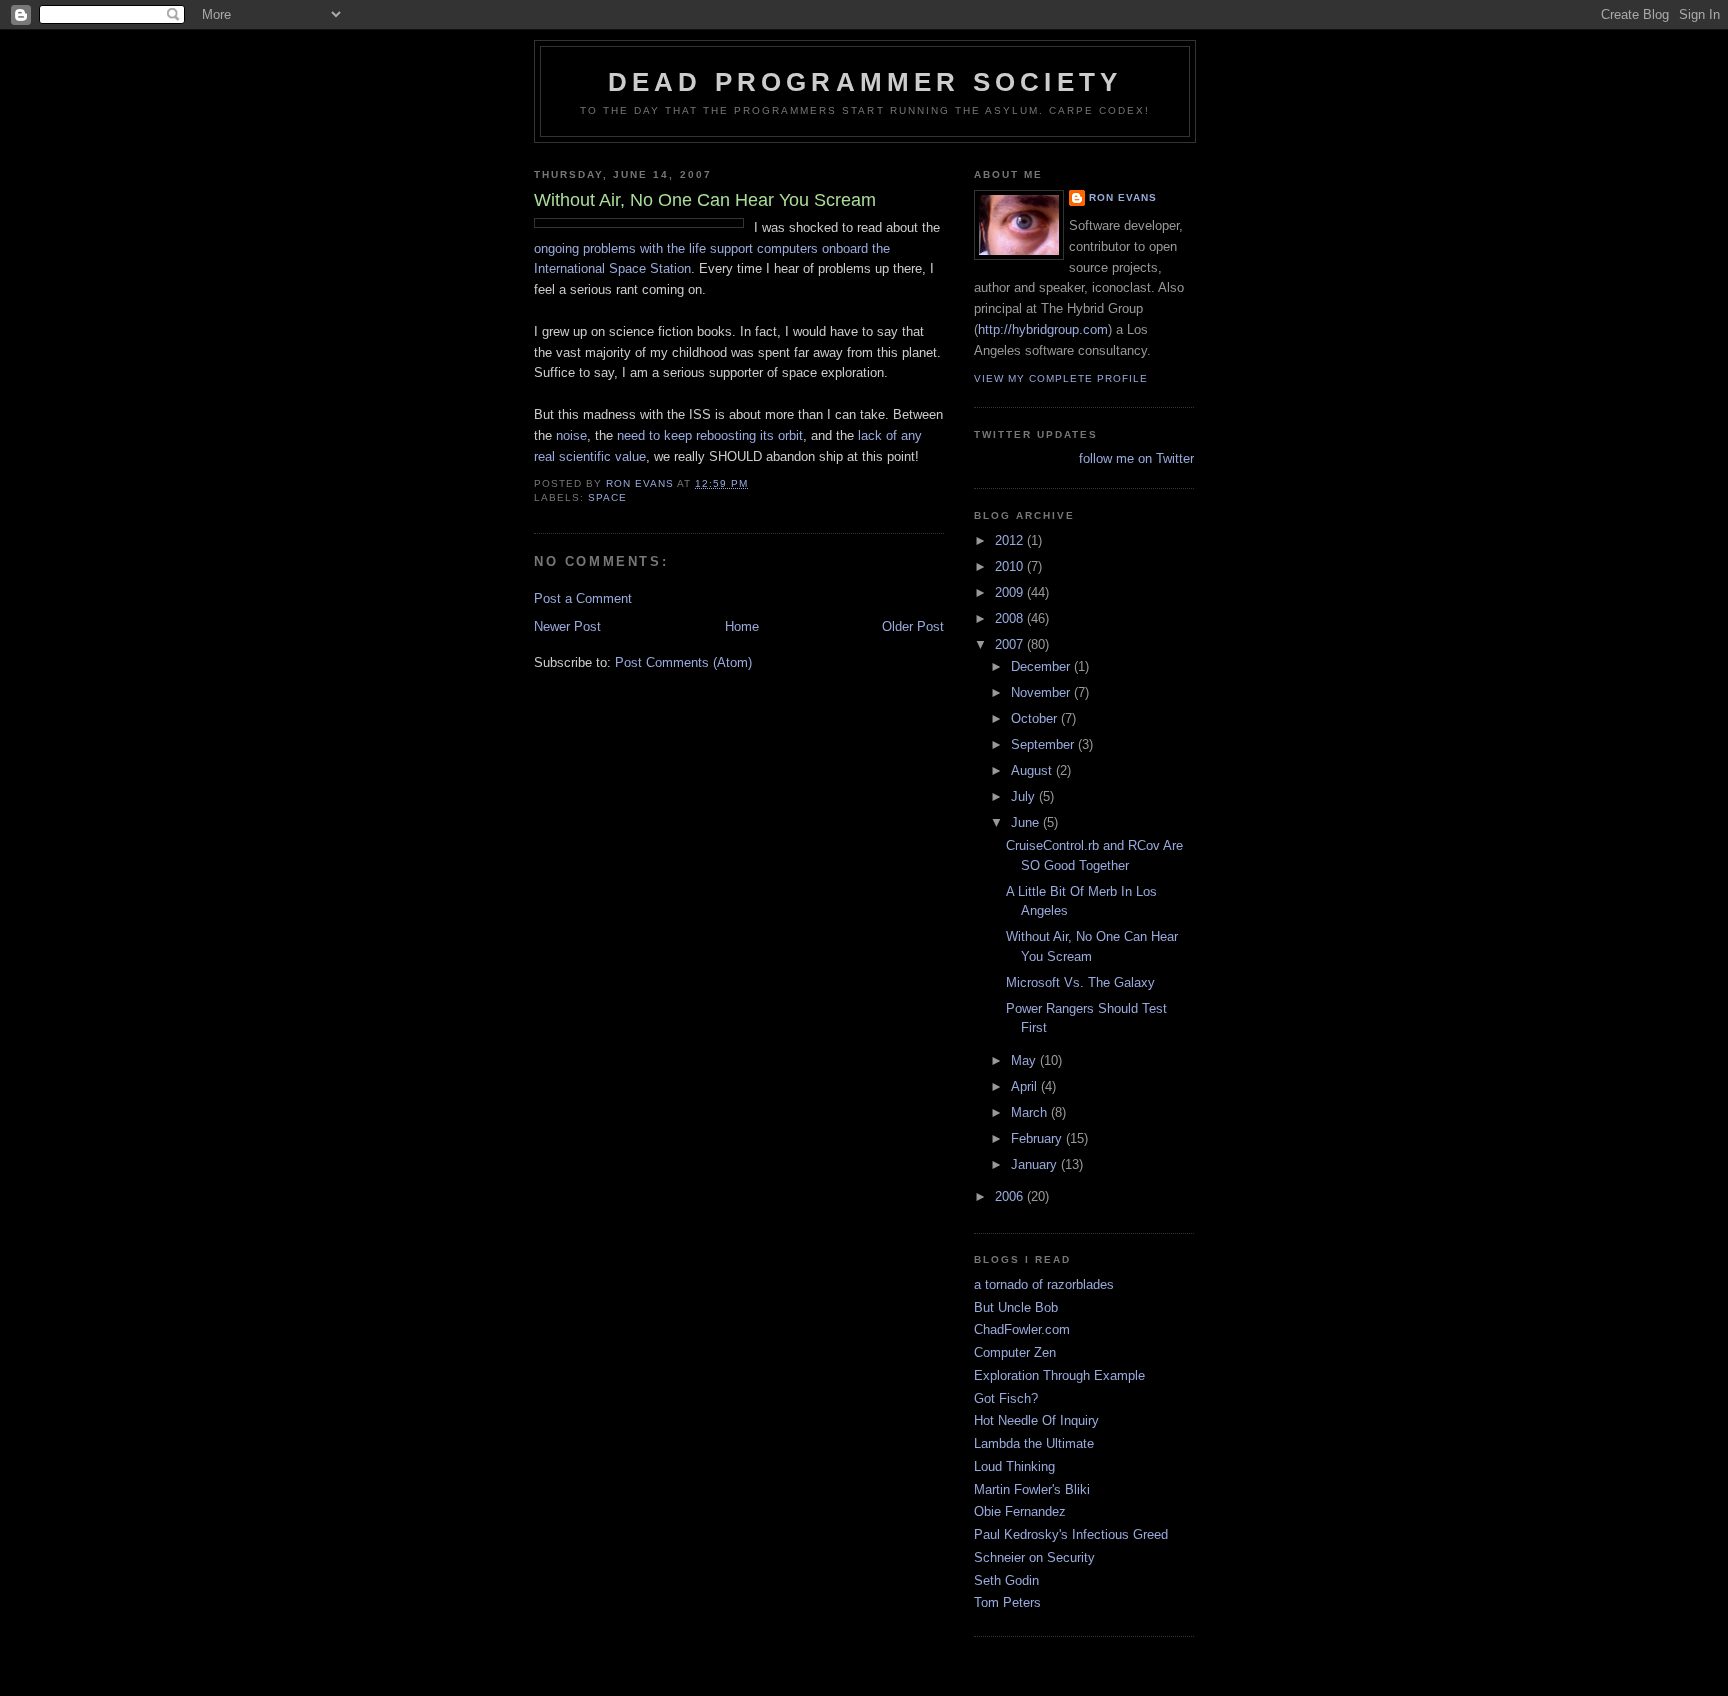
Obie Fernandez (1020, 1511)
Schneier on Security (1034, 1557)
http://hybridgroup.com (1043, 329)
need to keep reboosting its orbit (710, 435)
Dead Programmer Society (865, 82)
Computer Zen (1015, 1352)
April (1026, 1086)
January (1036, 1164)
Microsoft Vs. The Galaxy (1080, 982)
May (1025, 1060)
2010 (1011, 566)
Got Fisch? (1006, 1398)
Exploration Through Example (1059, 1375)
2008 (1011, 618)
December (1042, 666)
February (1038, 1138)
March (1031, 1112)
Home (742, 626)
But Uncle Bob (1016, 1307)
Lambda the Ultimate (1034, 1443)
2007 (1011, 644)
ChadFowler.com (1022, 1329)
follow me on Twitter (1136, 458)
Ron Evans (1123, 197)
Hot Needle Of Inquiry (1036, 1420)
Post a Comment (583, 598)
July (1025, 796)
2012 (1011, 540)
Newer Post (567, 626)
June (1027, 822)
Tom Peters (1007, 1602)
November (1042, 692)
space (607, 497)
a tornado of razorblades (1044, 1284)
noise (571, 435)
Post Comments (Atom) (683, 662)
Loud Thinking (1014, 1466)
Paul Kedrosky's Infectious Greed (1071, 1534)
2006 (1011, 1196)
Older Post (913, 626)
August (1033, 770)
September (1044, 744)
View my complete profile (1061, 378)
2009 (1011, 592)
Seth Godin (1006, 1580)
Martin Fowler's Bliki (1032, 1489)
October (1036, 718)
